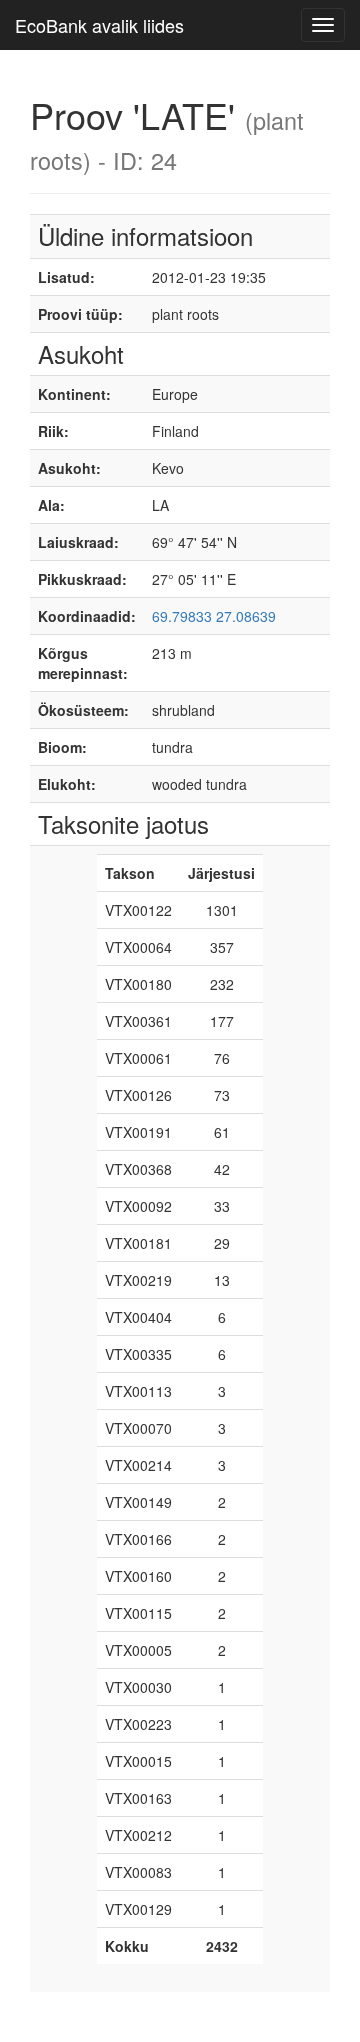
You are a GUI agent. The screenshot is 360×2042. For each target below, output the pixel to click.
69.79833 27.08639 (214, 616)
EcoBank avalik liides (99, 25)
